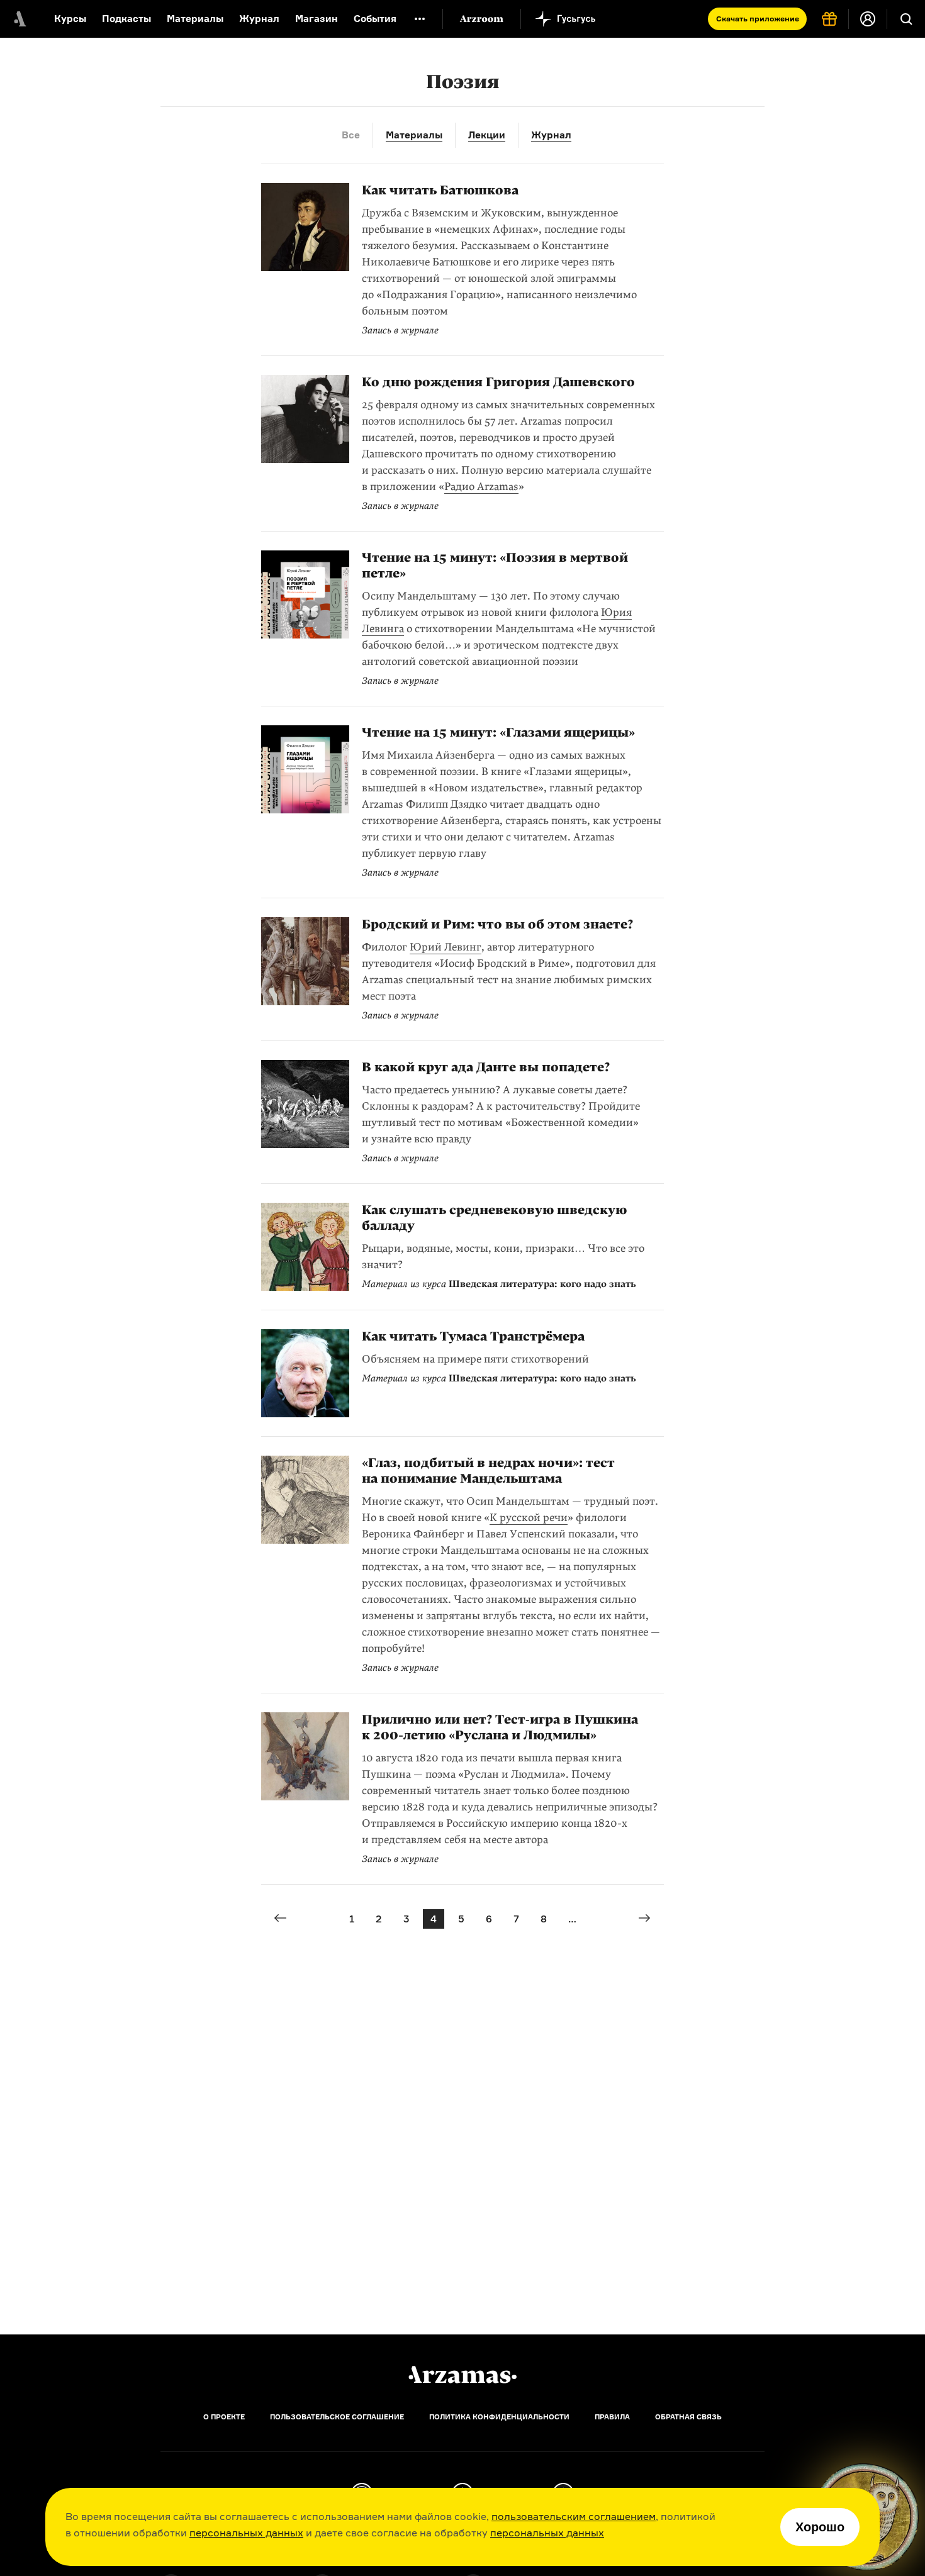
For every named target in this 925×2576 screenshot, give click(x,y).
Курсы (70, 19)
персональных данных (246, 2533)
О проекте (224, 2417)
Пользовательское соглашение (337, 2417)
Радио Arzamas (481, 487)
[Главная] (462, 2375)
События (375, 19)
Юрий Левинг (446, 947)
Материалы (195, 19)
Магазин (317, 19)
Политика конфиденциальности (499, 2417)
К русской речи (529, 1518)
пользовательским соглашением (574, 2516)
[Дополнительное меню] (420, 19)
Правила (612, 2417)
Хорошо (820, 2527)
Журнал (259, 19)
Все (351, 135)
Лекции (487, 135)
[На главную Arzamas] (19, 19)
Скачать (758, 19)
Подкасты (126, 19)
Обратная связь (688, 2417)
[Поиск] (906, 19)
